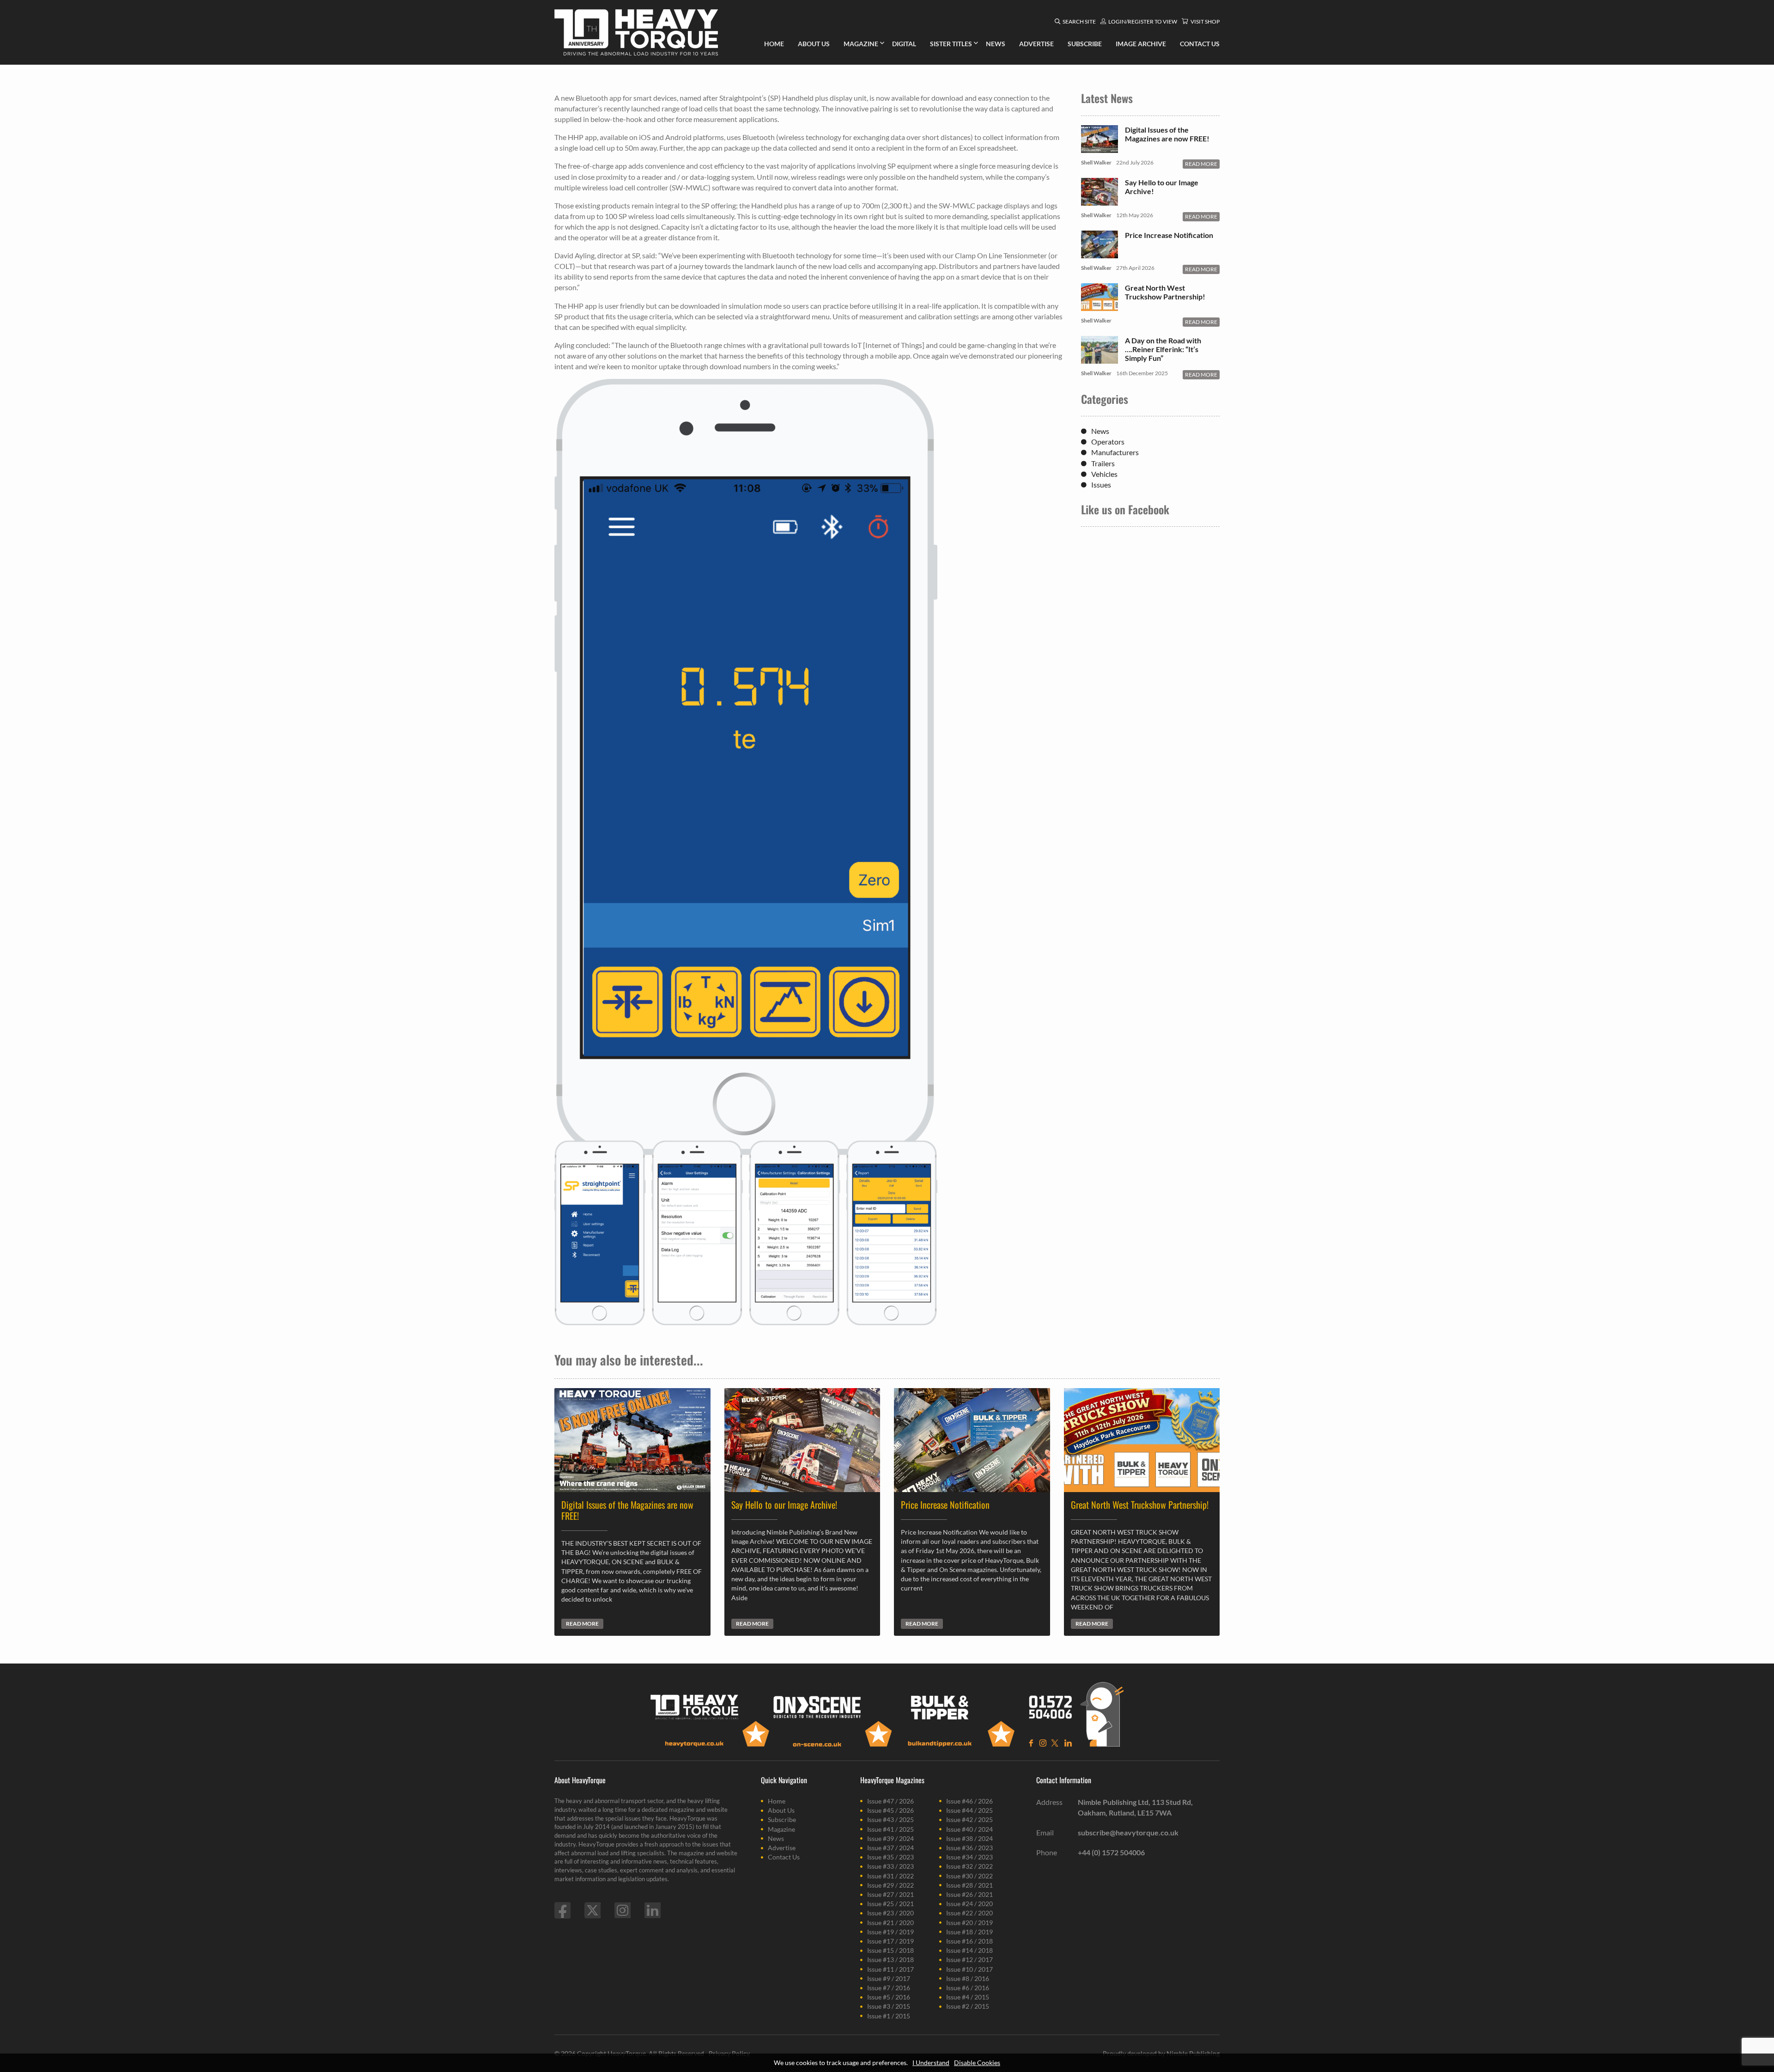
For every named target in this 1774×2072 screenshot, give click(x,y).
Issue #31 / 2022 (890, 1876)
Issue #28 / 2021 (969, 1885)
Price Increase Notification (1169, 235)
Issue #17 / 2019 (890, 1941)
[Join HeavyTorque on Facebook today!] (562, 1910)
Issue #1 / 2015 (889, 2016)
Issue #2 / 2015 (968, 2006)
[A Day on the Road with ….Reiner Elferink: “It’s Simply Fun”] (1100, 359)
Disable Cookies (977, 2063)
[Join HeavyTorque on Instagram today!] (623, 1910)
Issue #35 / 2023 (890, 1857)
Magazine (781, 1829)
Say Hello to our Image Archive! (1162, 187)
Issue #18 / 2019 (969, 1932)
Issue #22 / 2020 (969, 1913)
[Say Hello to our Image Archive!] (1100, 201)
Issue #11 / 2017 (890, 1969)
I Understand (931, 2063)
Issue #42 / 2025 (969, 1819)
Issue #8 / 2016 (968, 1978)
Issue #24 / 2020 (969, 1904)
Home (777, 1801)
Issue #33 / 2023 (890, 1866)
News (1100, 431)
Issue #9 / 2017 (889, 1978)
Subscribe (782, 1819)
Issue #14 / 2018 (969, 1950)
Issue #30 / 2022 (969, 1876)
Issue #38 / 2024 (969, 1838)
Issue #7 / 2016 (889, 1988)
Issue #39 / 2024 (890, 1838)
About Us (781, 1810)
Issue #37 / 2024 (890, 1848)
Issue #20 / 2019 (969, 1923)
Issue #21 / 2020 (890, 1923)
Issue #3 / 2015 (889, 2006)
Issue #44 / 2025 (969, 1810)
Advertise (782, 1848)
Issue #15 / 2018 (890, 1950)
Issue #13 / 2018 (890, 1959)
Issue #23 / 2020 (890, 1913)
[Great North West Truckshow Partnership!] (1100, 306)
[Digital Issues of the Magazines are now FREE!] (1100, 148)
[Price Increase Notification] (1100, 253)
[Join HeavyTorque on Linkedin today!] (653, 1910)
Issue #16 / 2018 (969, 1941)
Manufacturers (1115, 452)
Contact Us (784, 1857)
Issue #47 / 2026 (890, 1801)
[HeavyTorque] (636, 32)
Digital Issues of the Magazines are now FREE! (1167, 134)
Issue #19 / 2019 (890, 1932)
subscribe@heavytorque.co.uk (1128, 1832)
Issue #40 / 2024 (969, 1829)
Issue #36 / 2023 (969, 1848)
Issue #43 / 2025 (890, 1819)
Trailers (1103, 463)
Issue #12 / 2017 (969, 1959)
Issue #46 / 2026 (969, 1801)
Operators (1108, 442)
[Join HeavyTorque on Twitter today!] (592, 1910)
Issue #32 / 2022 (969, 1866)
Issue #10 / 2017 (969, 1969)
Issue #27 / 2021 (890, 1894)
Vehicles (1104, 474)
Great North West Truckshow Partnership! (1165, 292)
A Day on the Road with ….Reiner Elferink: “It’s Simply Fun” (1163, 349)
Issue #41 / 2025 (890, 1829)
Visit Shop (1205, 21)
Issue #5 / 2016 (889, 1997)
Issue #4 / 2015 (968, 1997)
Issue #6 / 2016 (968, 1988)
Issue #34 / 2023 (969, 1857)
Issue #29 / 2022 (890, 1885)
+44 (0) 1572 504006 (1111, 1852)
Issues (1101, 484)
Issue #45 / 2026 (890, 1810)
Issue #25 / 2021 (890, 1904)
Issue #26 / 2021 (969, 1894)
